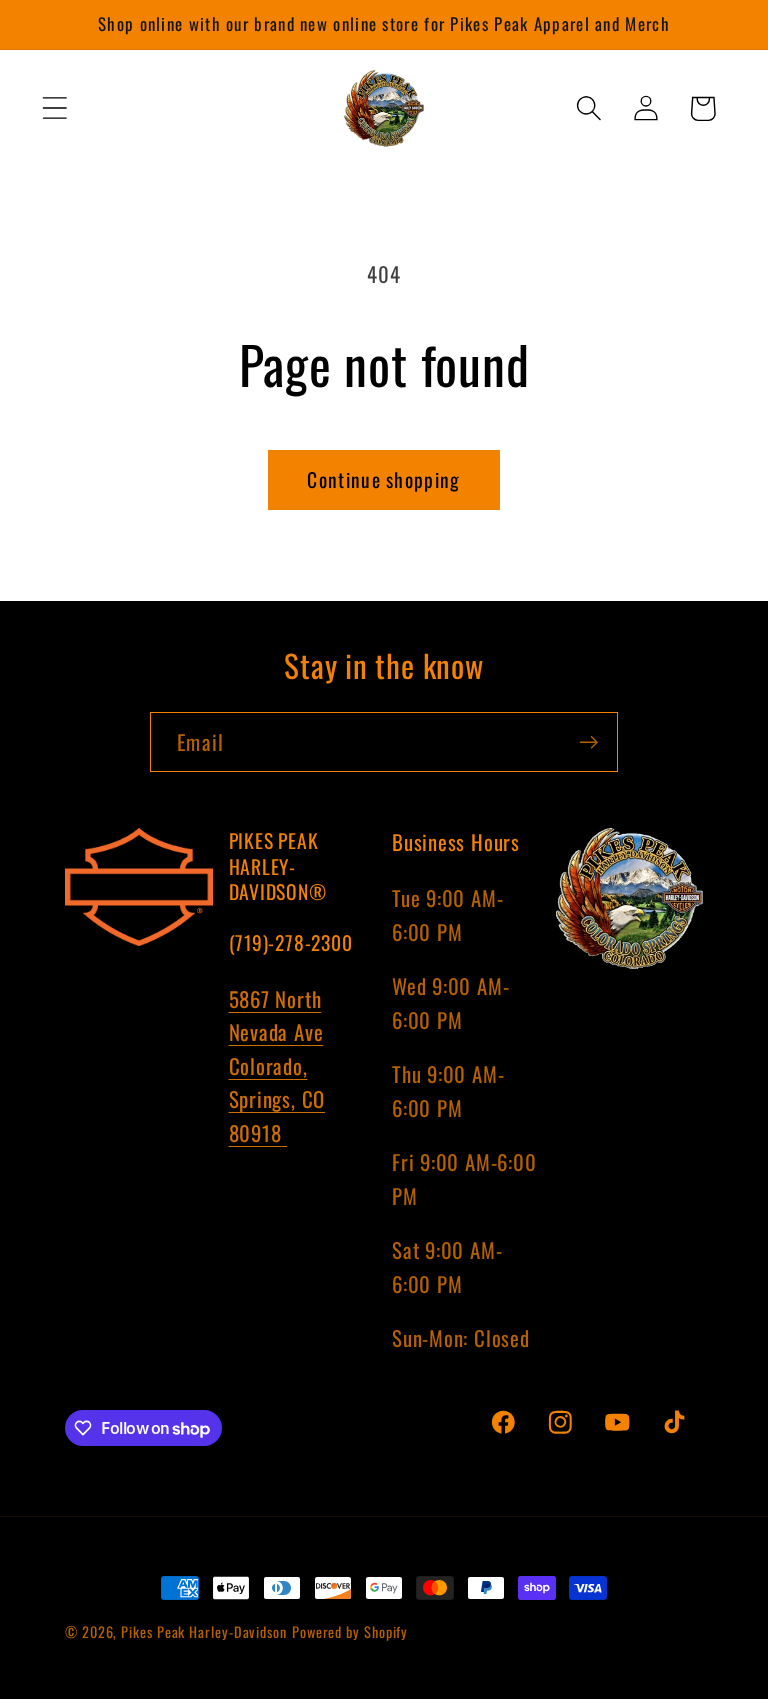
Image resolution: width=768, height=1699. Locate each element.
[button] (54, 108)
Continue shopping (383, 479)
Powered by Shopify (350, 1631)
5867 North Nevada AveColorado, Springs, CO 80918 (277, 1065)
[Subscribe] (588, 742)
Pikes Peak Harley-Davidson (204, 1631)
